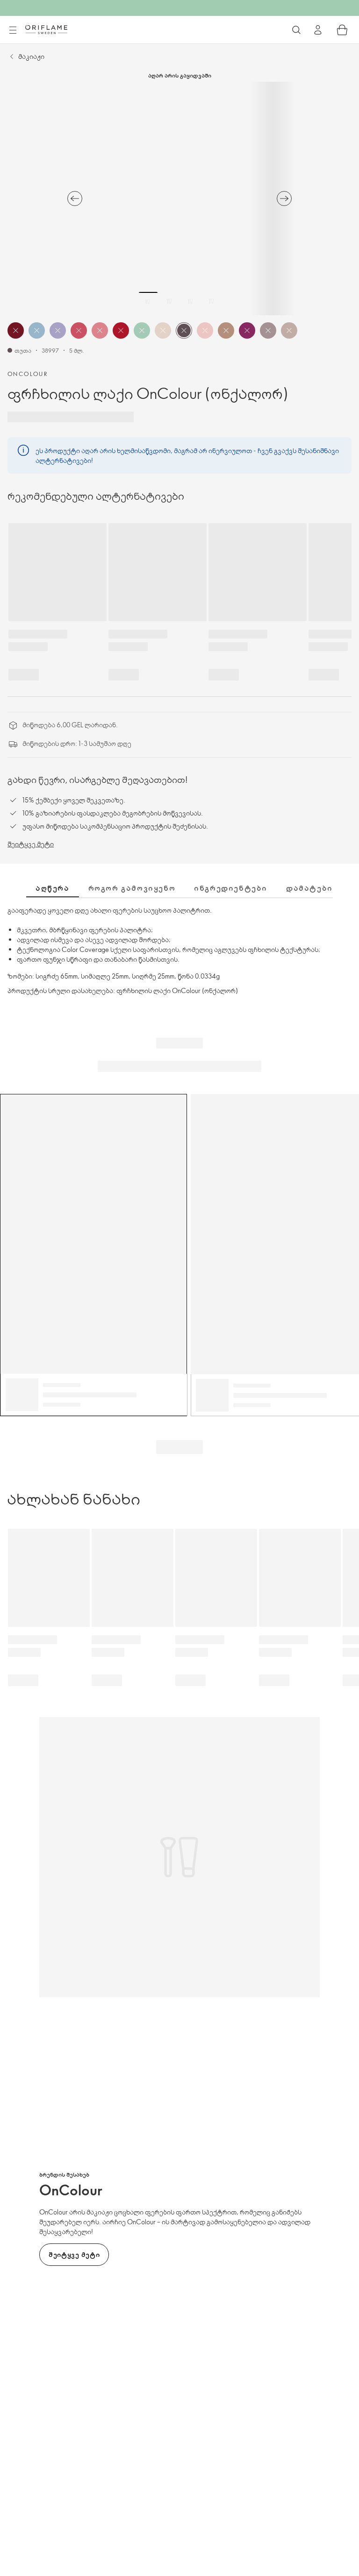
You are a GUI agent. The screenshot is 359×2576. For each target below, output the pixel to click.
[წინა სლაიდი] (75, 199)
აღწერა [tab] (53, 888)
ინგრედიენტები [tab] (231, 888)
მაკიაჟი (31, 56)
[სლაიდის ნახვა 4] (211, 301)
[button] (16, 330)
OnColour (28, 374)
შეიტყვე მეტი (31, 844)
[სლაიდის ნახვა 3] (190, 301)
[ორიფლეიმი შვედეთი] (46, 29)
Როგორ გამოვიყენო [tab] (132, 888)
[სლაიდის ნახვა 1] (148, 301)
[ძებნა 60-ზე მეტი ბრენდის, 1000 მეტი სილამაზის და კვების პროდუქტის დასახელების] (296, 30)
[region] (179, 199)
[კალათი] (342, 30)
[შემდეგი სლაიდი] (284, 199)
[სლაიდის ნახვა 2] (169, 301)
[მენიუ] (13, 30)
